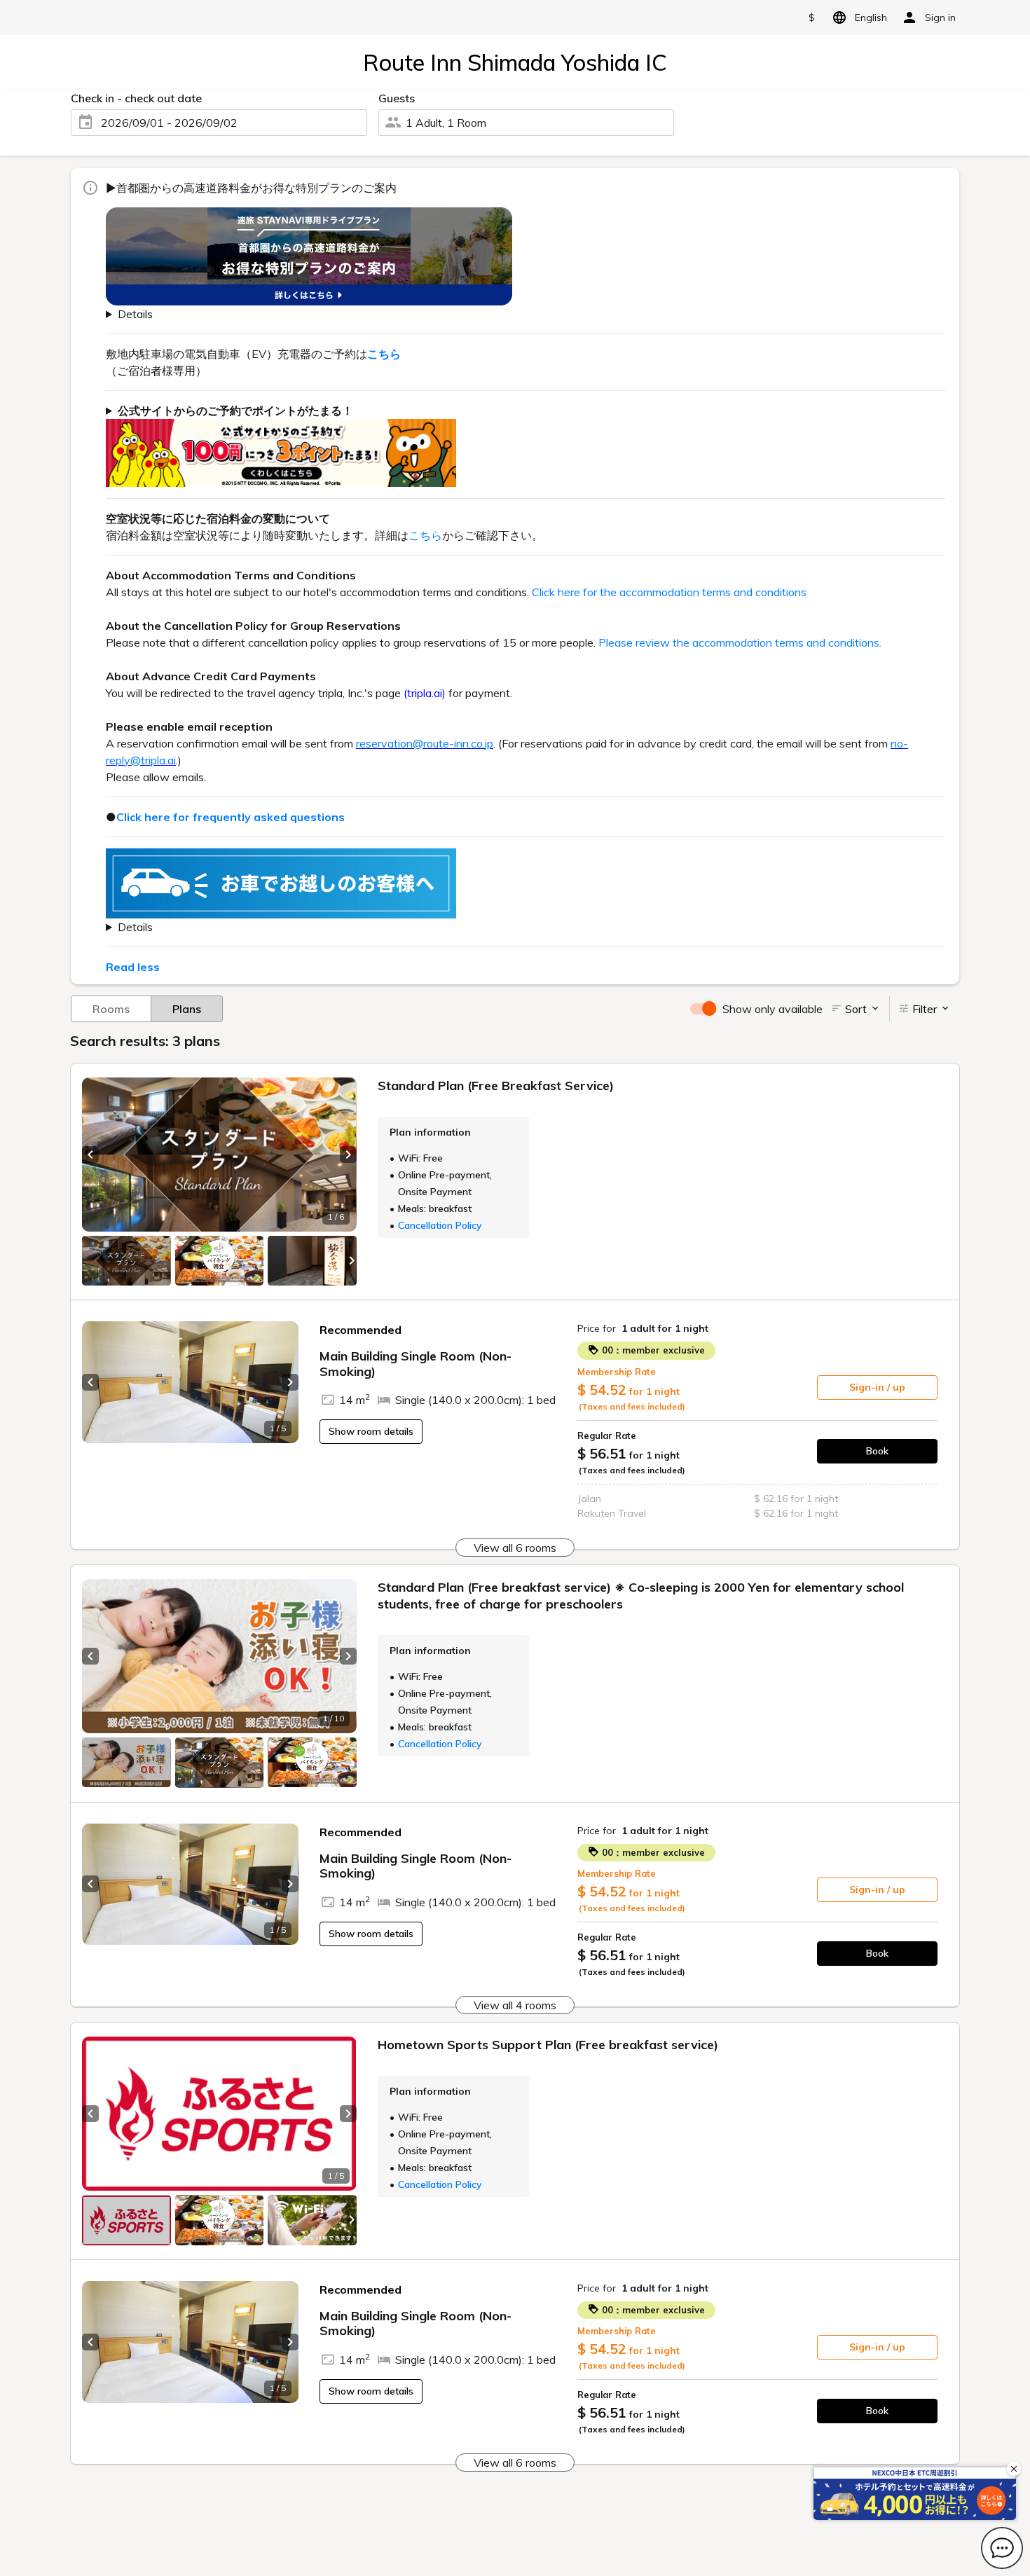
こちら (425, 535)
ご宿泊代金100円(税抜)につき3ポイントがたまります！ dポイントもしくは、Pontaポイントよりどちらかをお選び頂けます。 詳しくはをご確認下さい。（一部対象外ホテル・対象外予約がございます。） (520, 445)
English (871, 18)
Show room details (371, 1431)
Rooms (111, 1009)
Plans (187, 1009)
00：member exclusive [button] (652, 1350)
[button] (90, 1155)
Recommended (360, 1330)
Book (877, 1451)
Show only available (772, 1009)
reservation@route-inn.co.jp (425, 743)
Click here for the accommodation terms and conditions (669, 592)
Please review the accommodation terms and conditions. (740, 642)
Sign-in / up (877, 1387)
